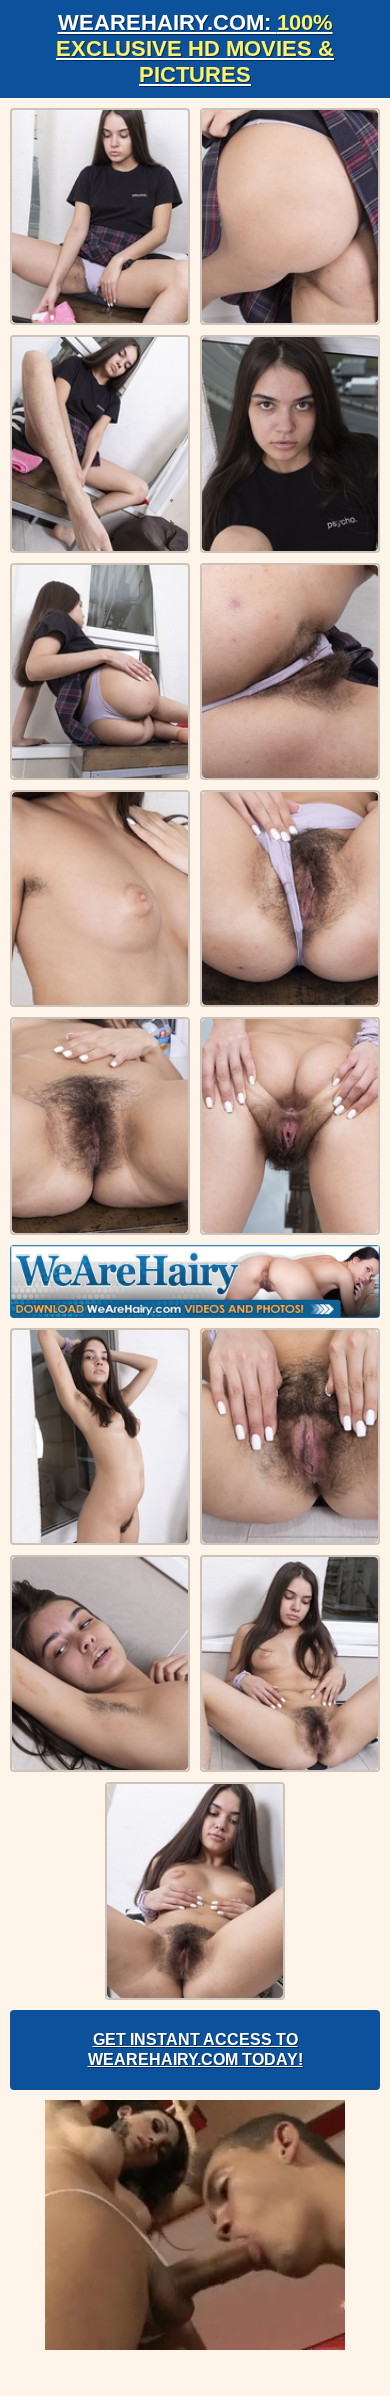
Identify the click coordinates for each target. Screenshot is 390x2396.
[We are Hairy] (195, 1281)
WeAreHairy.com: (195, 48)
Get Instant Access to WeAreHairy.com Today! (195, 2049)
